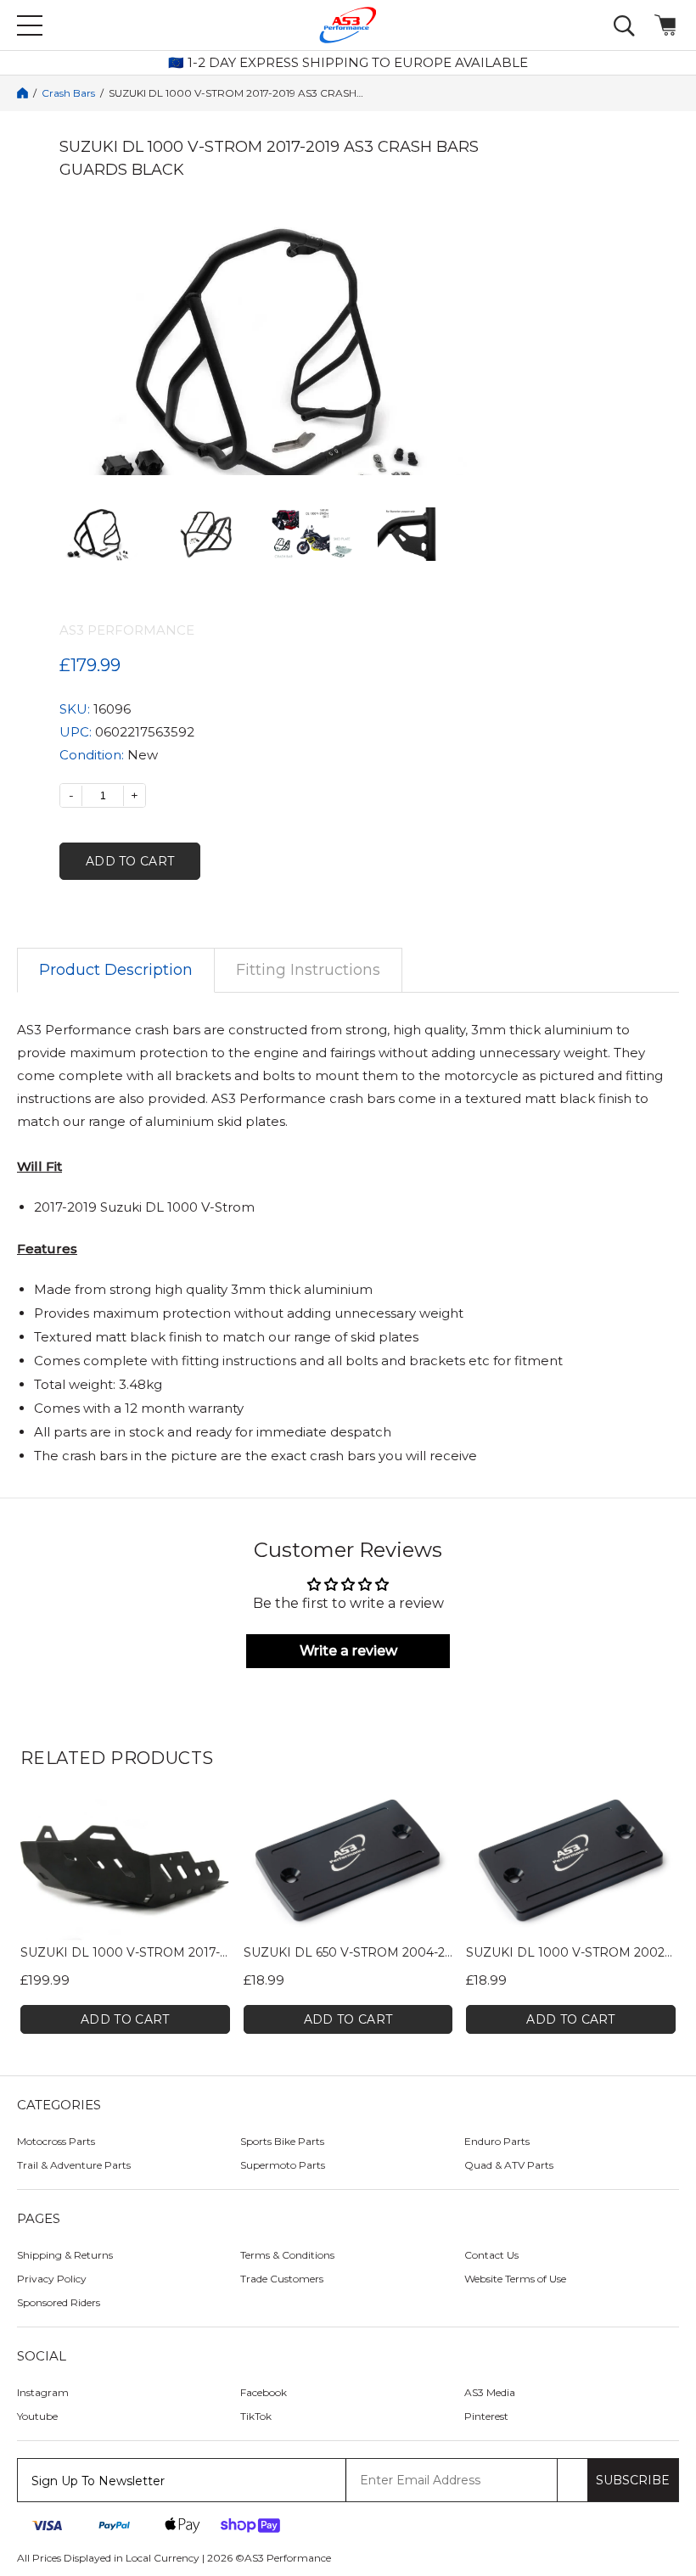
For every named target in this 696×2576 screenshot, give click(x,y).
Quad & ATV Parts (509, 2165)
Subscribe (633, 2480)
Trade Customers (282, 2279)
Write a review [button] (348, 1651)
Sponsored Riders (59, 2302)
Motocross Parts (56, 2141)
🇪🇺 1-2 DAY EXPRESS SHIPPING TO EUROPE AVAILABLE (348, 63)
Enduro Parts (497, 2141)
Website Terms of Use (515, 2279)
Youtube (37, 2416)
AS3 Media (490, 2392)
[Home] (22, 93)
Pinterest (486, 2416)
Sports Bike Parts (282, 2141)
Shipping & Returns (65, 2255)
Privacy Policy (52, 2279)
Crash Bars (68, 93)
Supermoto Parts (283, 2165)
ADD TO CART (125, 2019)
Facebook (264, 2392)
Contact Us (491, 2255)
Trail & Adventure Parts (74, 2165)
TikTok (256, 2416)
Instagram (43, 2392)
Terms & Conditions (287, 2255)
